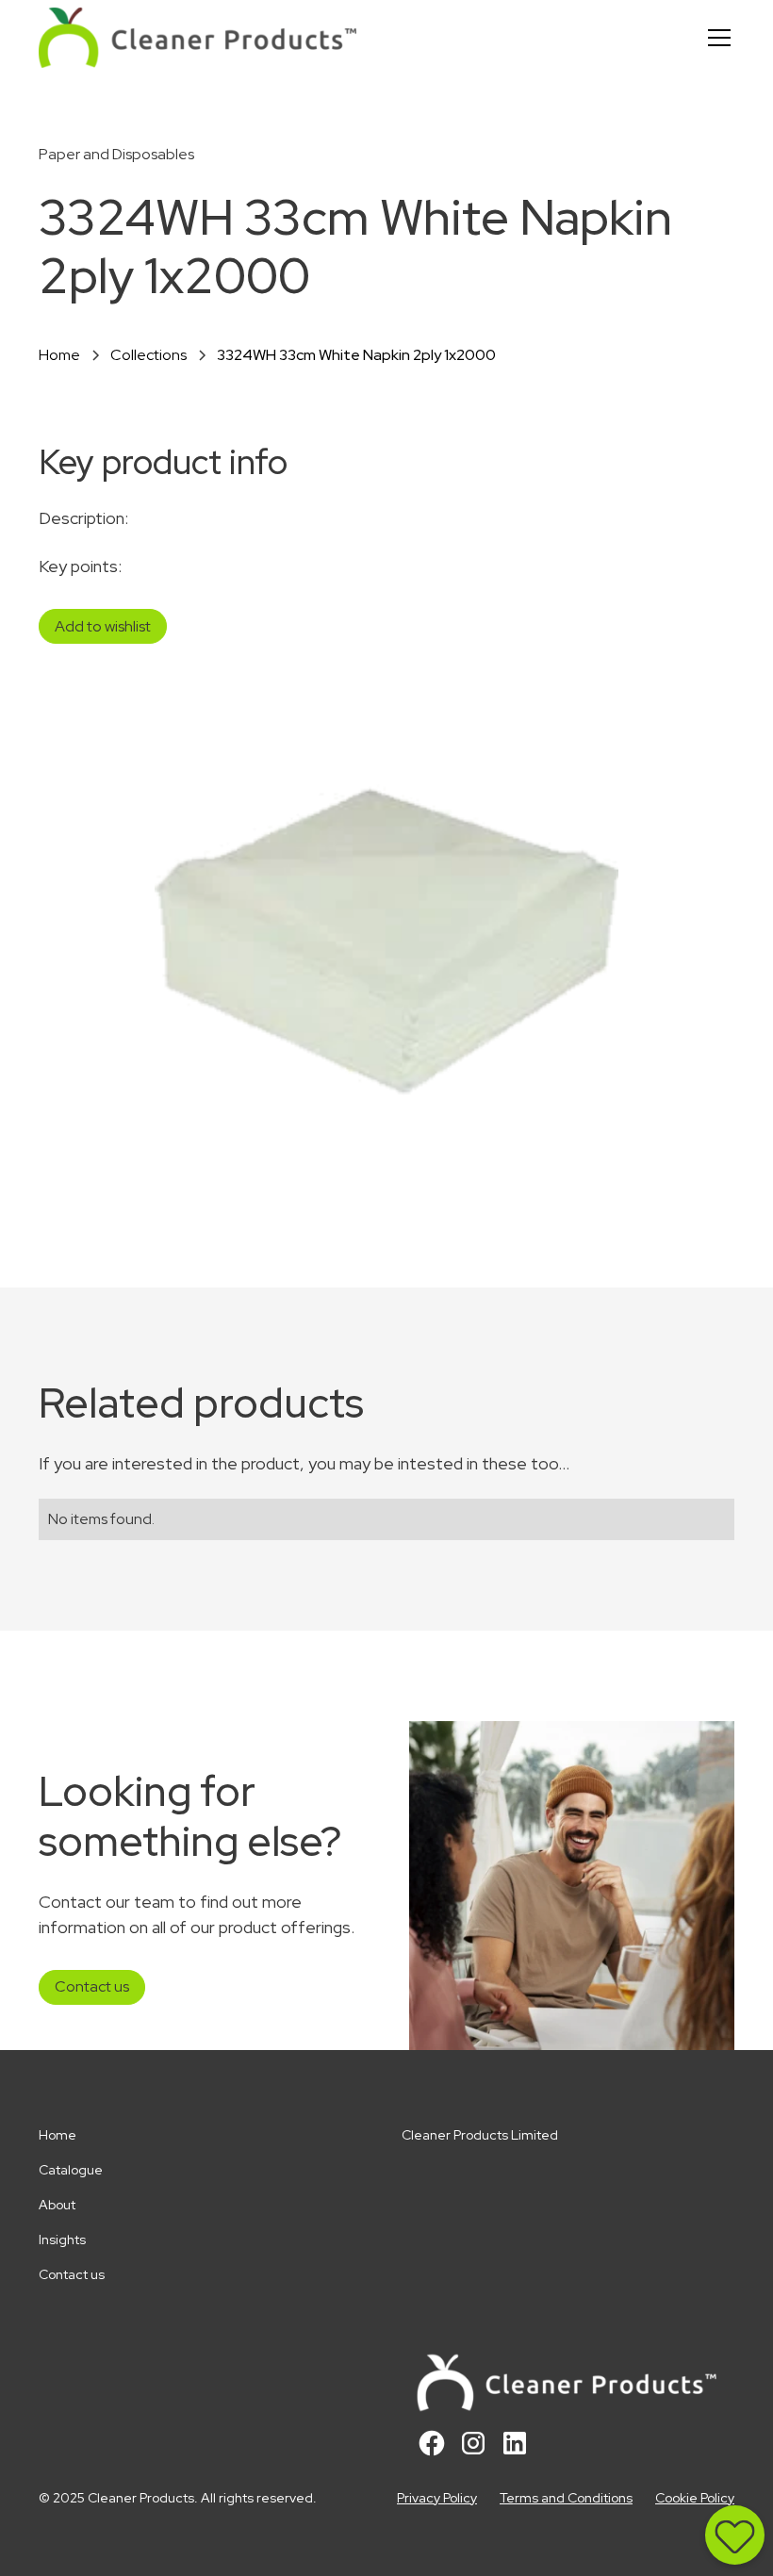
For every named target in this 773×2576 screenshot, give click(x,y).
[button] (715, 38)
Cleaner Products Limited (480, 2135)
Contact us (92, 1986)
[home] (197, 38)
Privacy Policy (437, 2498)
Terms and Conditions (566, 2498)
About (57, 2205)
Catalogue (71, 2170)
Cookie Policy (695, 2498)
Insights (62, 2240)
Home (58, 2135)
